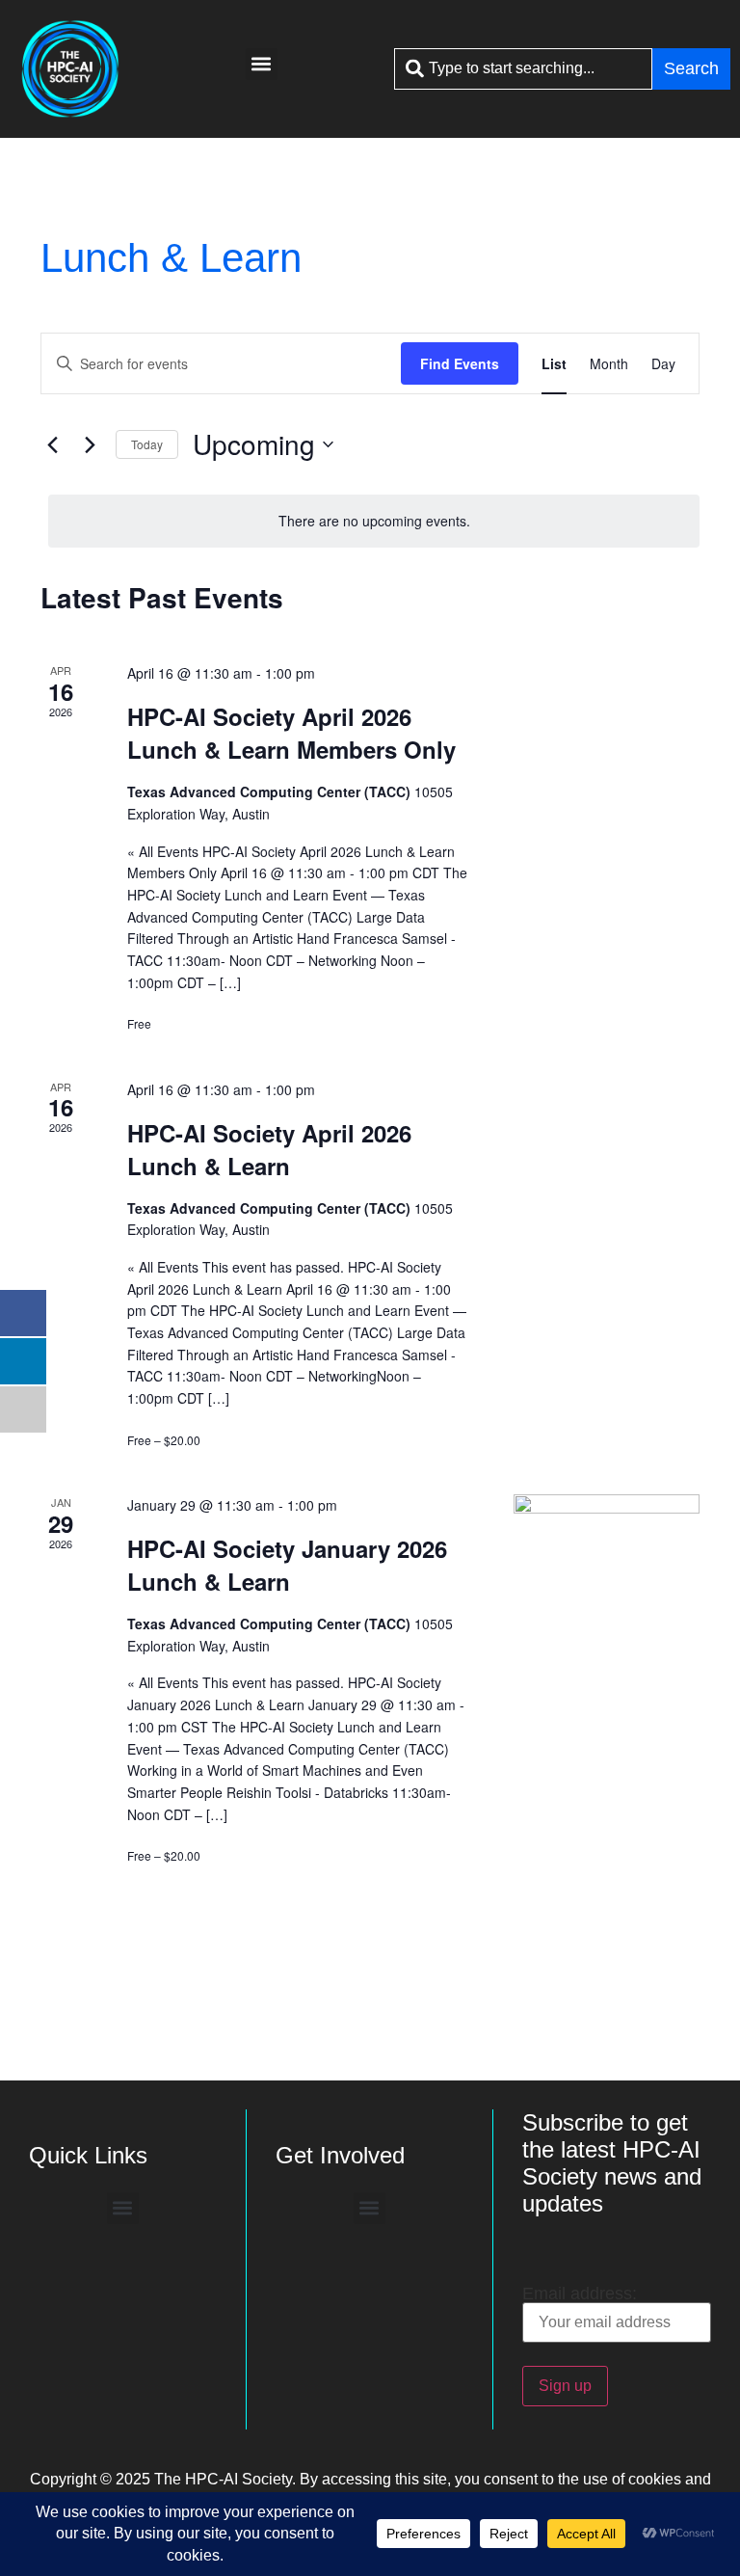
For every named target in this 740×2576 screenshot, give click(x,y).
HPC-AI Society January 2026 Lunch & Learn (287, 1565)
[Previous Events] (52, 444)
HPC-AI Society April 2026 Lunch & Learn (269, 1149)
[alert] (374, 521)
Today (147, 444)
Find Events (460, 363)
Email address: (580, 2294)
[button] (262, 64)
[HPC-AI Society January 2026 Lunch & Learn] (607, 1586)
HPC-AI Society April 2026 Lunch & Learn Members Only (291, 733)
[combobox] (523, 69)
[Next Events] (90, 444)
